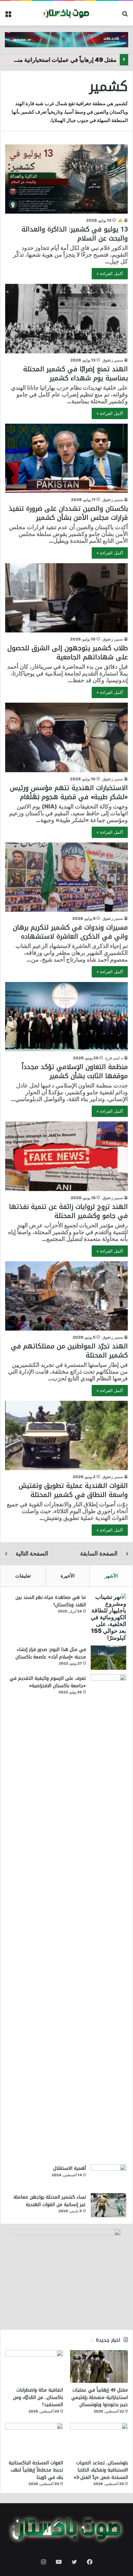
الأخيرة (68, 1576)
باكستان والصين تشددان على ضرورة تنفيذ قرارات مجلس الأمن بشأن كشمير (68, 513)
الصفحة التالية (32, 1553)
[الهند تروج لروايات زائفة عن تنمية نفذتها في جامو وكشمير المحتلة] (66, 1156)
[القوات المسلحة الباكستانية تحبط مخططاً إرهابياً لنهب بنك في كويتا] (34, 2439)
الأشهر (111, 1576)
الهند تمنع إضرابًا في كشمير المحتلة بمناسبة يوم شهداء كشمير (76, 374)
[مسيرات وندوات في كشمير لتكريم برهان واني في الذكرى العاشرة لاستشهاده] (66, 877)
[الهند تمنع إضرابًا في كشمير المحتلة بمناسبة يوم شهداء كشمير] (66, 318)
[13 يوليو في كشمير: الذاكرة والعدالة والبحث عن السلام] (66, 179)
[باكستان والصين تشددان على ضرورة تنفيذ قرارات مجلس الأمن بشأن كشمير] (66, 458)
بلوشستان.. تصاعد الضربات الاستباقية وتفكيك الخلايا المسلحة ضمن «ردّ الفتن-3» (101, 2470)
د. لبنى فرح (114, 1058)
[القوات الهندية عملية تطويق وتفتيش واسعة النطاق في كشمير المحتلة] (66, 1435)
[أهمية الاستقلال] (108, 2176)
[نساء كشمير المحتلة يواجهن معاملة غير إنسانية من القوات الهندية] (108, 2205)
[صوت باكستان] (66, 13)
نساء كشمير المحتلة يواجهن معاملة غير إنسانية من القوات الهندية (50, 2201)
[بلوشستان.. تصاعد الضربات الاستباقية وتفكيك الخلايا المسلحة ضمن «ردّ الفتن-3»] (99, 2439)
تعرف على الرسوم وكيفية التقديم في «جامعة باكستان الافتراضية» (48, 1682)
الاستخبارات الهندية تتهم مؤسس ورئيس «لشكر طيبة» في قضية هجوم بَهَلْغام (69, 792)
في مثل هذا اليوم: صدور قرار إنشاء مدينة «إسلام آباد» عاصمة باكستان (51, 1653)
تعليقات (23, 1576)
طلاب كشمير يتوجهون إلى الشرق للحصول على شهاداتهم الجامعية (68, 652)
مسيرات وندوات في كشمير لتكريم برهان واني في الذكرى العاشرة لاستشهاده (70, 932)
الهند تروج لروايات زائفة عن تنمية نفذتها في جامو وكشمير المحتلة (68, 1211)
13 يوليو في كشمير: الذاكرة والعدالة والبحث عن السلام (75, 234)
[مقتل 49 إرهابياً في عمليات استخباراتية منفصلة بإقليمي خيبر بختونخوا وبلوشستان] (99, 2366)
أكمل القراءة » (110, 273)
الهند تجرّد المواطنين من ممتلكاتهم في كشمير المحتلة (69, 1351)
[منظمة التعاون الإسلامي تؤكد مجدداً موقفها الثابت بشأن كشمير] (66, 1017)
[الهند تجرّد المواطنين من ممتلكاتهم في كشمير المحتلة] (66, 1296)
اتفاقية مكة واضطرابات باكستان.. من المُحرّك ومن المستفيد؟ (38, 2397)
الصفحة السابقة (99, 1553)
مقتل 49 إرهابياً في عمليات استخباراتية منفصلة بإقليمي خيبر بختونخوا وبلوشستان (100, 2397)
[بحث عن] (125, 16)
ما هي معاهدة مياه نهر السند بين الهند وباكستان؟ (51, 1601)
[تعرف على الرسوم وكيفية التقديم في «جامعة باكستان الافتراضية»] (108, 1917)
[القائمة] (8, 16)
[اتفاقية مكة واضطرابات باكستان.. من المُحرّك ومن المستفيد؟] (34, 2366)
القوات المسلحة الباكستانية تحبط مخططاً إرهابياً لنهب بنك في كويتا (36, 2470)
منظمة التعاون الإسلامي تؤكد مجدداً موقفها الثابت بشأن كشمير (75, 1071)
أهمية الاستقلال (70, 2168)
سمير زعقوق (113, 360)
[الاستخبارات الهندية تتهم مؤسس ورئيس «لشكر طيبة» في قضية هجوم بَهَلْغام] (66, 737)
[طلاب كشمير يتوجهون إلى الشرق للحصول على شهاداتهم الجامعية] (66, 598)
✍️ (121, 220)
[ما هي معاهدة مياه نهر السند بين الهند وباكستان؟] (108, 1617)
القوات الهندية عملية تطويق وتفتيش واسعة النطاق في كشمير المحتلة (73, 1490)
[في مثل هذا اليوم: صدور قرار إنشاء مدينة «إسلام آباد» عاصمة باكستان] (108, 1658)
